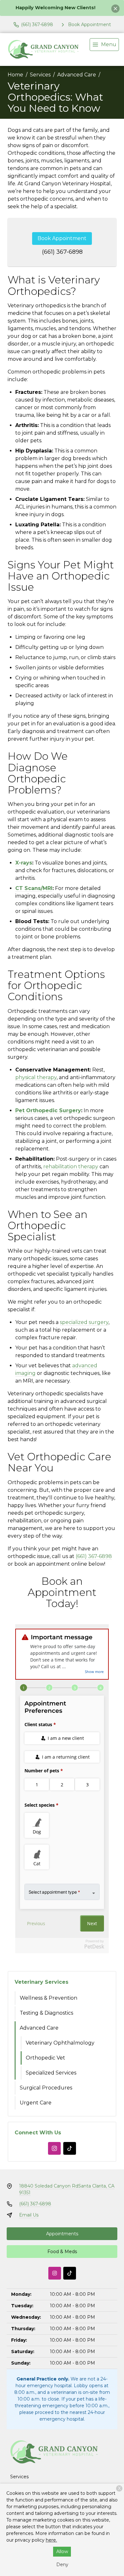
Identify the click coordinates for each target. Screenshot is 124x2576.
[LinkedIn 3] (70, 2148)
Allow (62, 2551)
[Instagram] (54, 2148)
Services (40, 75)
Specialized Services (51, 2073)
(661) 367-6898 (62, 252)
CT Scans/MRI (34, 888)
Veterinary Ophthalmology (60, 2043)
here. (51, 2540)
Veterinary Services (41, 1982)
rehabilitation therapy (71, 1167)
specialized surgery (84, 1322)
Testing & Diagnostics (46, 2013)
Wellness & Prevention (48, 1998)
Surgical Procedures (46, 2088)
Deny (62, 2565)
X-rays (24, 863)
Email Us (29, 2215)
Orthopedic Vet (45, 2058)
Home (15, 75)
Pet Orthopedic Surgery (48, 1110)
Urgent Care (36, 2103)
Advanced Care (77, 75)
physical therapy (36, 1077)
